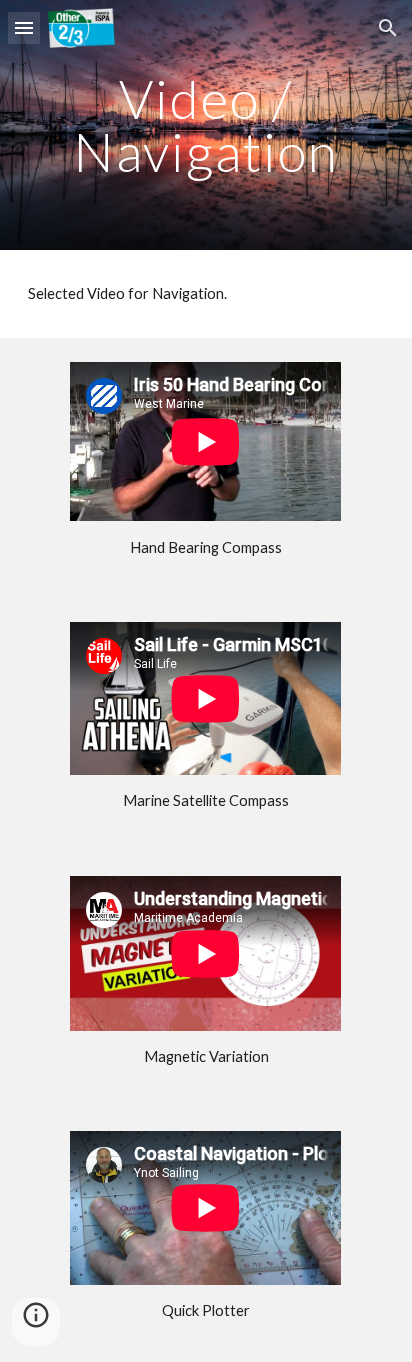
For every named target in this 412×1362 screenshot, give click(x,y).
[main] (206, 125)
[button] (24, 27)
